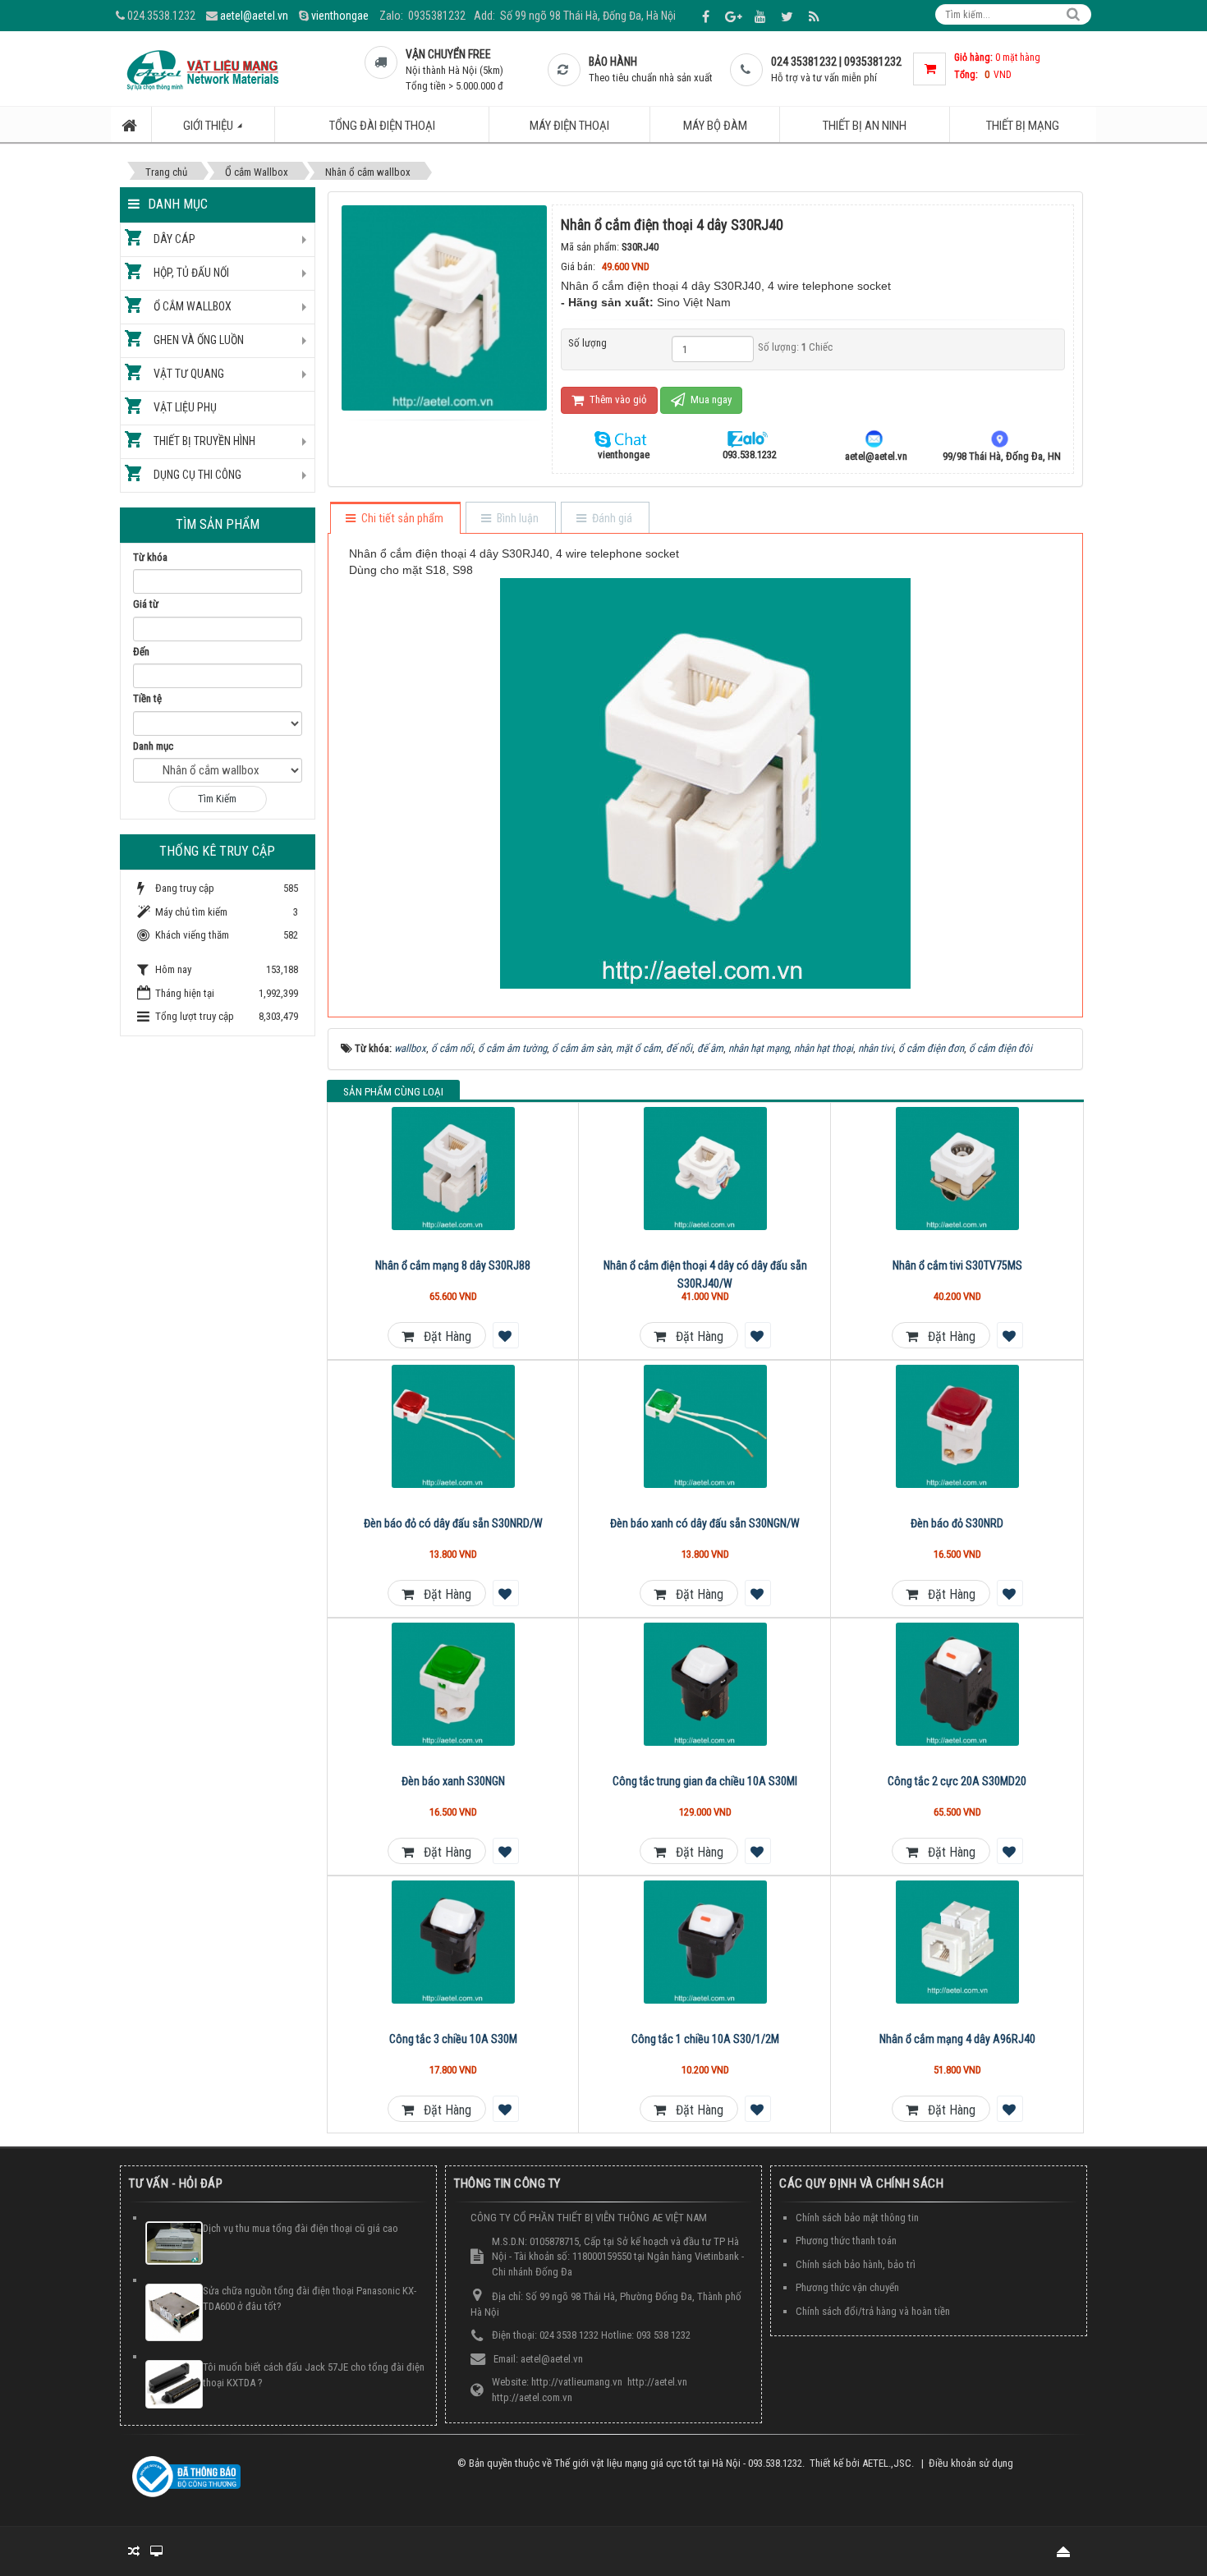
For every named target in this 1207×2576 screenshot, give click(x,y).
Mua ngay (710, 399)
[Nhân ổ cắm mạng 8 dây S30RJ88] (454, 1169)
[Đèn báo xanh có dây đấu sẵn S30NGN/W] (705, 1426)
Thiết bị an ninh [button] (865, 126)
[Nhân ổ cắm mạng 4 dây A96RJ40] (957, 1942)
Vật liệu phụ (185, 407)
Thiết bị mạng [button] (1023, 126)
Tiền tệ (147, 698)
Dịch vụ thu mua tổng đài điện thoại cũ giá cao (301, 2228)
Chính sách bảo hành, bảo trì (856, 2264)
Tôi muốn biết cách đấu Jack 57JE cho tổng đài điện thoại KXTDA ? (314, 2375)
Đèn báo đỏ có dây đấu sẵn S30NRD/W (453, 1523)
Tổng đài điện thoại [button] (382, 126)
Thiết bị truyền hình (204, 441)
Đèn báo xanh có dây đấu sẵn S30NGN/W (705, 1523)
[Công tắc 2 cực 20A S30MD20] (957, 1684)
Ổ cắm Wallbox (193, 306)
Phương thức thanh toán (846, 2241)
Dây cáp (174, 239)
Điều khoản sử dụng (971, 2463)
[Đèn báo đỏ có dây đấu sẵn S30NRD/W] (454, 1426)
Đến (141, 652)
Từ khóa (150, 557)
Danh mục (153, 746)
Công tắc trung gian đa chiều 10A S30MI (705, 1781)
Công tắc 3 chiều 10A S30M (453, 2039)
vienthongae (340, 16)
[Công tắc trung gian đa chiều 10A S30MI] (705, 1684)
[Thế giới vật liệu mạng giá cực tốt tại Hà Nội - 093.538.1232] (202, 69)
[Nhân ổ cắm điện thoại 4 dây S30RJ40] (446, 307)
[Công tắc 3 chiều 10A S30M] (454, 1942)
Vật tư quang (189, 374)
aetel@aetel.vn (254, 16)
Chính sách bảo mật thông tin (857, 2218)
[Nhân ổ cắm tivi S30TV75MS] (957, 1169)
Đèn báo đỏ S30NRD (957, 1523)
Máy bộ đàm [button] (715, 126)
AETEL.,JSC (887, 2463)
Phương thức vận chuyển (847, 2287)
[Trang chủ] (131, 124)
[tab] (395, 519)
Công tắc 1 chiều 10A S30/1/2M (705, 2039)
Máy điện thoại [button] (569, 126)
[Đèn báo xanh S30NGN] (454, 1684)
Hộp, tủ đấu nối (191, 273)
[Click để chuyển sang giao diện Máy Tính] (156, 2551)
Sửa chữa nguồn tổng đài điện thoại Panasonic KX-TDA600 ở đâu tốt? (310, 2298)
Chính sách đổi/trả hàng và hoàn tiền (873, 2311)
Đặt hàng (443, 1336)
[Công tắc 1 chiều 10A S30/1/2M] (705, 1942)
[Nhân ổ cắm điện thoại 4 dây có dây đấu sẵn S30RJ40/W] (705, 1169)
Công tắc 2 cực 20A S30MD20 (957, 1781)
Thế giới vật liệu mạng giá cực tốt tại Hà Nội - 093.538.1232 (678, 2463)
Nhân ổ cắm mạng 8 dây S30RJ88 (453, 1265)
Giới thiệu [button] (209, 126)
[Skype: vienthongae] (623, 438)
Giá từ (146, 604)
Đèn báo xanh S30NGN (453, 1781)
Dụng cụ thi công (197, 475)
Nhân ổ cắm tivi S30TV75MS (957, 1265)
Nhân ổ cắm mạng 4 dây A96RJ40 (957, 2039)
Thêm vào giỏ (617, 399)
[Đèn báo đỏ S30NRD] (957, 1426)
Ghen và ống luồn (199, 340)
